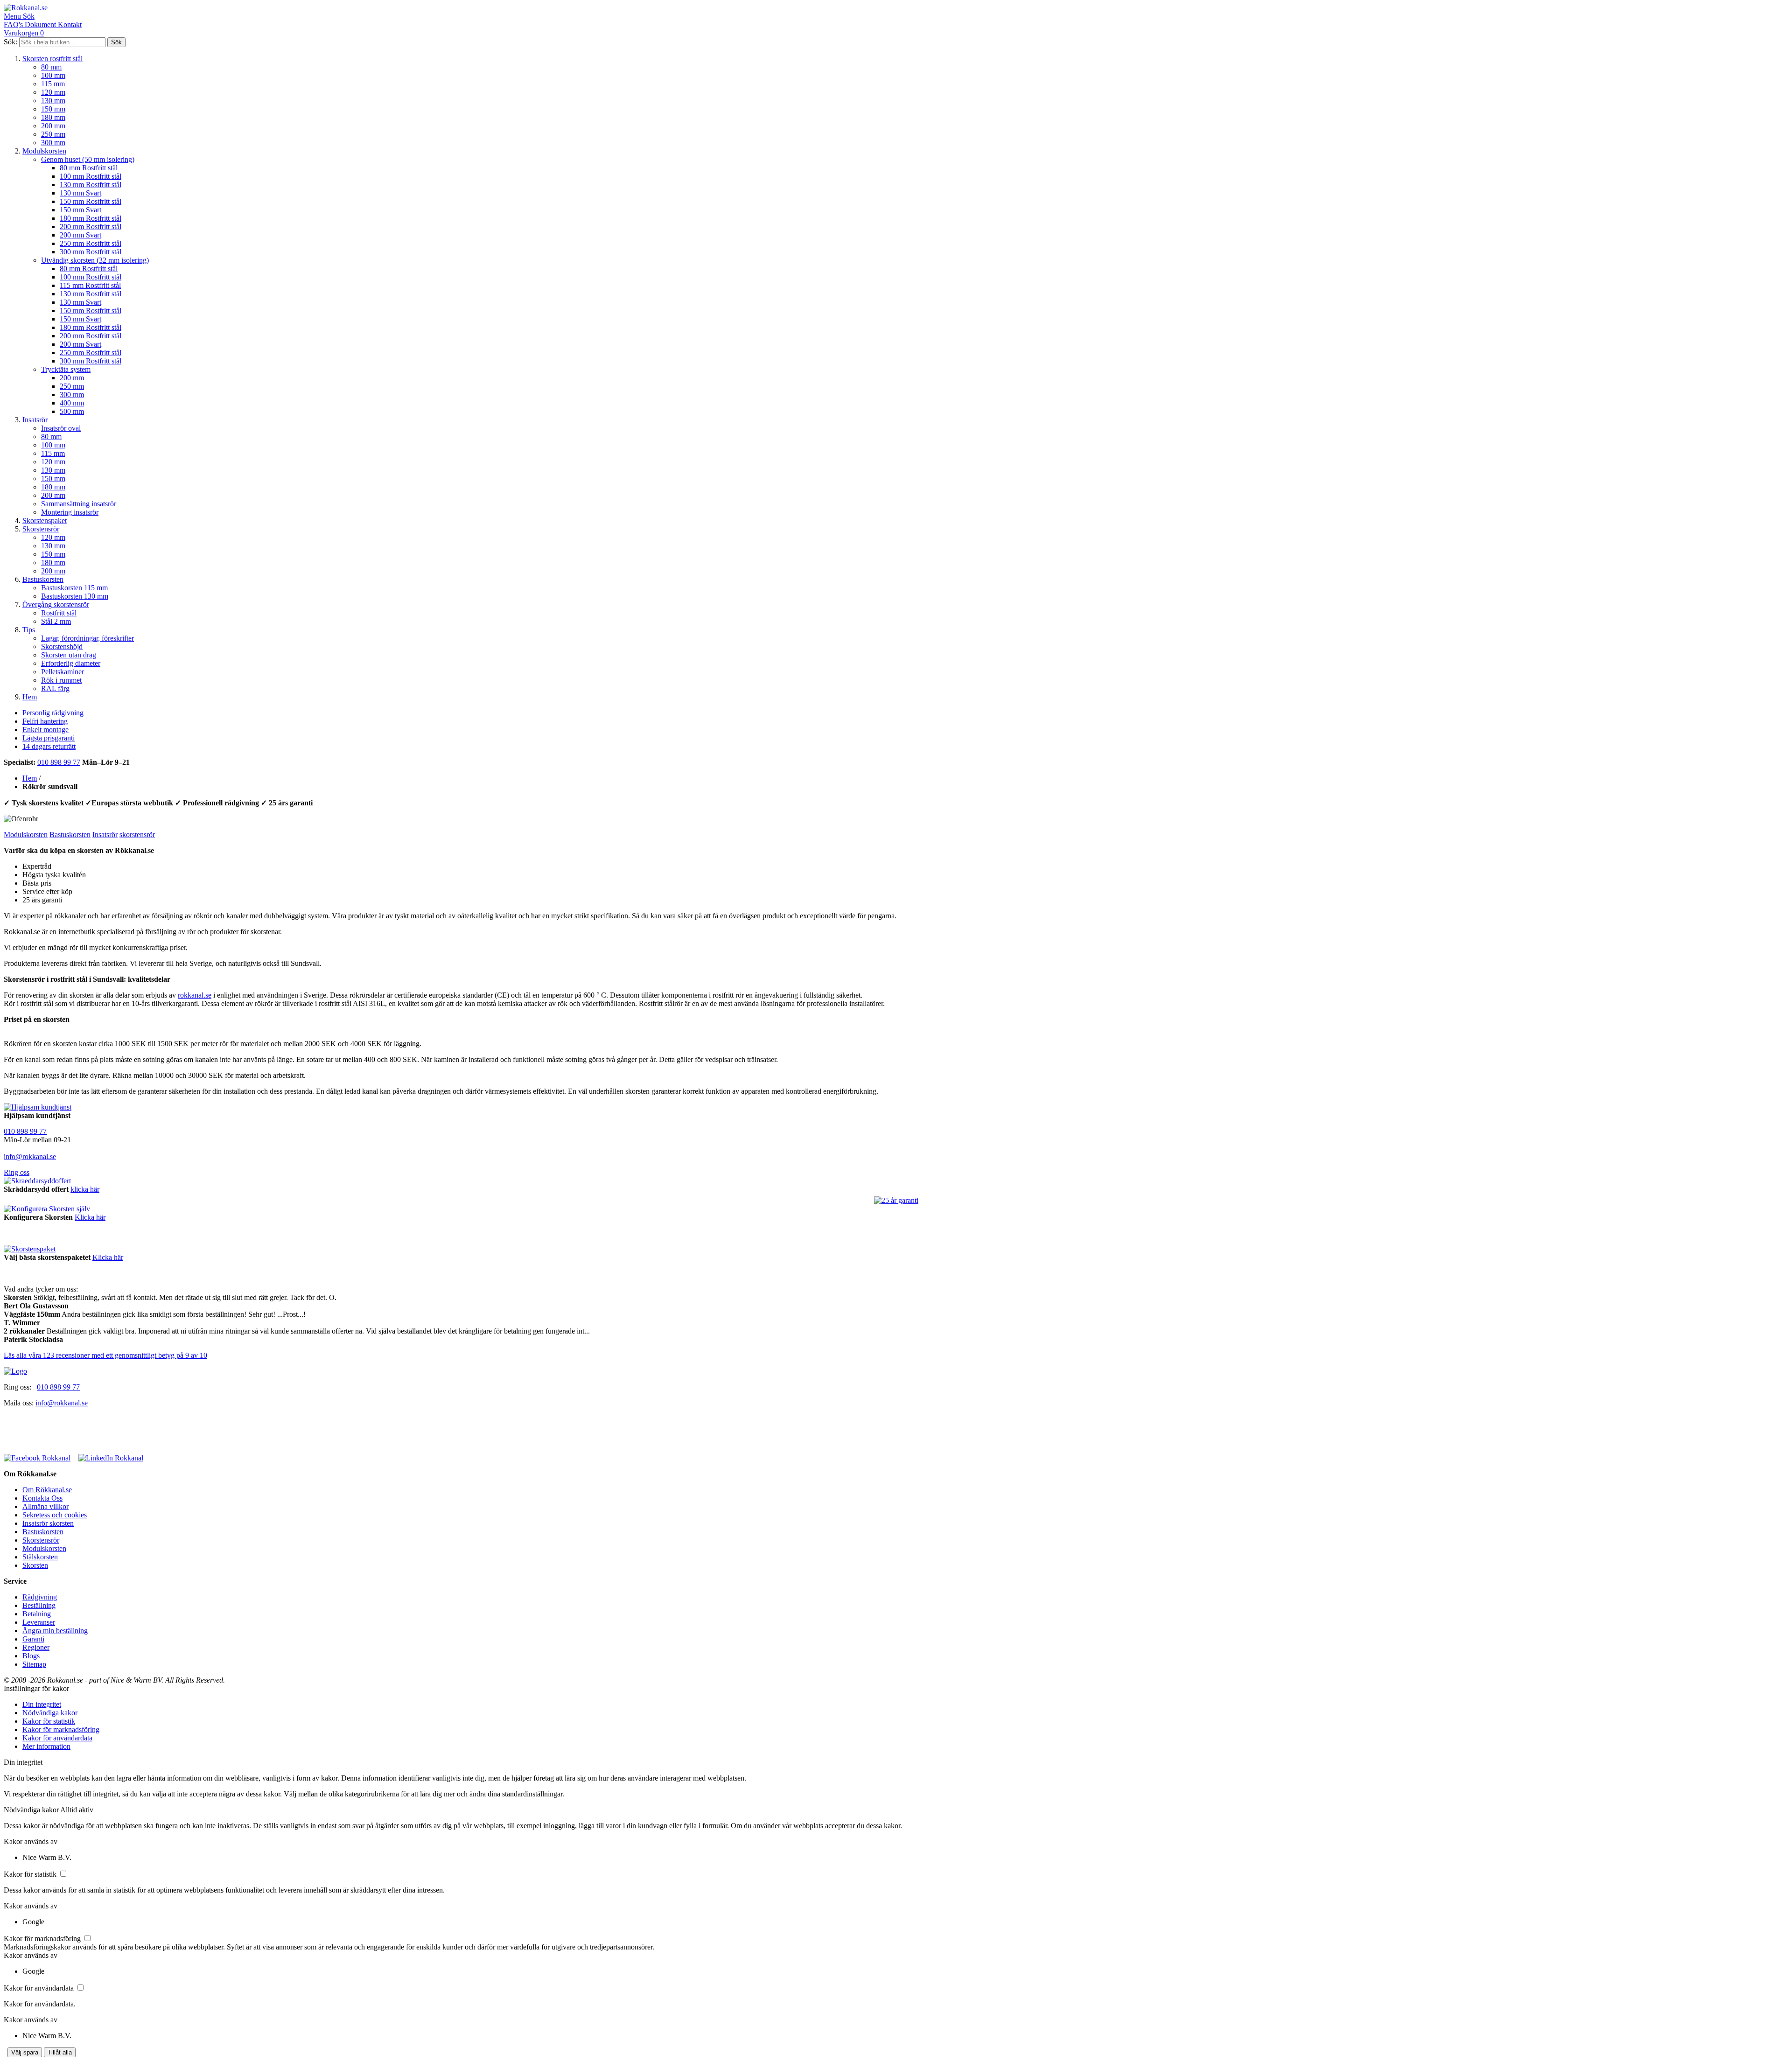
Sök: (10, 42)
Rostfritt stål (59, 613)
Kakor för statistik (49, 1721)
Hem (30, 697)
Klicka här (90, 1217)
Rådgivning (40, 1597)
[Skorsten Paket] (30, 1249)
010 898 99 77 (59, 762)
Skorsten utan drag (69, 655)
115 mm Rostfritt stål (90, 285)
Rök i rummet (61, 680)
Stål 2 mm (56, 621)
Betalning (37, 1614)
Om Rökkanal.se (47, 1490)
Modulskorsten (44, 151)
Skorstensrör (41, 529)
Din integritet (42, 1704)
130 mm (53, 101)
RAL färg (55, 688)
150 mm (53, 109)
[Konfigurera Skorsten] (47, 1209)
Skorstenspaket (45, 520)
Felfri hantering (45, 721)
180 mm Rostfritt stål (91, 218)
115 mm (53, 84)
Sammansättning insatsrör (79, 504)
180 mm (53, 117)
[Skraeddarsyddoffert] (37, 1181)
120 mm (53, 92)
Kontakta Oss (42, 1498)
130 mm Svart (80, 193)
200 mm (53, 126)
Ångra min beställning (55, 1631)
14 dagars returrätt (49, 746)
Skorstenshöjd (62, 646)
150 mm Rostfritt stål (91, 201)
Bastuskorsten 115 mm (74, 588)
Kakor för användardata (57, 1738)
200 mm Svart (80, 235)
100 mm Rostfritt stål (91, 176)
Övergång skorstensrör (56, 604)
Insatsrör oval (61, 428)
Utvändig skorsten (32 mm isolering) (95, 260)
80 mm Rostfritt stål (89, 168)
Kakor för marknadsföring (61, 1729)
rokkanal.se (195, 995)
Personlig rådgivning (53, 713)
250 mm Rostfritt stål (91, 243)
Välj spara (25, 2052)
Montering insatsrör (70, 512)
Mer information (46, 1746)
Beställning (39, 1605)
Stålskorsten (40, 1557)
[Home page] (15, 1371)
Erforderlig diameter (71, 663)
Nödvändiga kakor (50, 1713)
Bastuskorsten (43, 579)
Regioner (36, 1647)
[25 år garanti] (896, 1201)
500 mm (72, 411)
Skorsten (35, 1565)
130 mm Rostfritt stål (91, 185)
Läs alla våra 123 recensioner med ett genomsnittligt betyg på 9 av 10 (105, 1355)
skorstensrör (137, 835)
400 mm (72, 403)
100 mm (53, 75)
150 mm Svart (80, 210)
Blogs (31, 1656)
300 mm (53, 143)
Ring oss (17, 1172)
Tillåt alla (60, 2052)
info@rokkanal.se (30, 1156)
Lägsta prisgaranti (49, 738)
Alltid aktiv (77, 1810)
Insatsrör (35, 420)
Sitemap (34, 1664)
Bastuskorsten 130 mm (75, 596)
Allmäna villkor (45, 1506)
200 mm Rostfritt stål (91, 227)
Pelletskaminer (63, 672)
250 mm (53, 134)
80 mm (51, 67)
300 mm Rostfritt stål (91, 252)
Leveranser (39, 1622)
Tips (29, 630)
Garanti (33, 1639)
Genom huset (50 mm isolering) (88, 159)
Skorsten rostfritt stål (52, 59)
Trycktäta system (66, 369)
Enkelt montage (45, 730)
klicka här (85, 1189)
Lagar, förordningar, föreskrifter (87, 638)
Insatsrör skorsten (48, 1523)
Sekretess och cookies (55, 1515)
